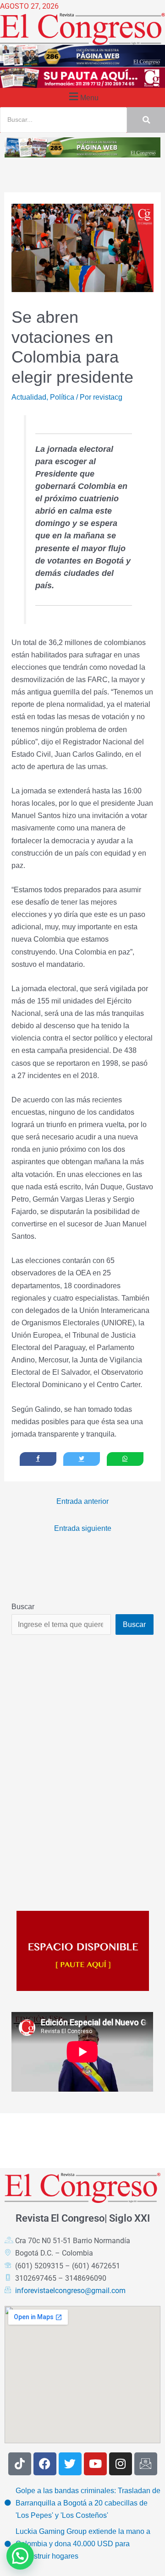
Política (62, 397)
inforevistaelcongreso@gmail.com (70, 2291)
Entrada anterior (82, 1501)
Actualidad (29, 397)
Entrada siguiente (83, 1528)
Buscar (23, 1606)
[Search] (146, 120)
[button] (82, 96)
